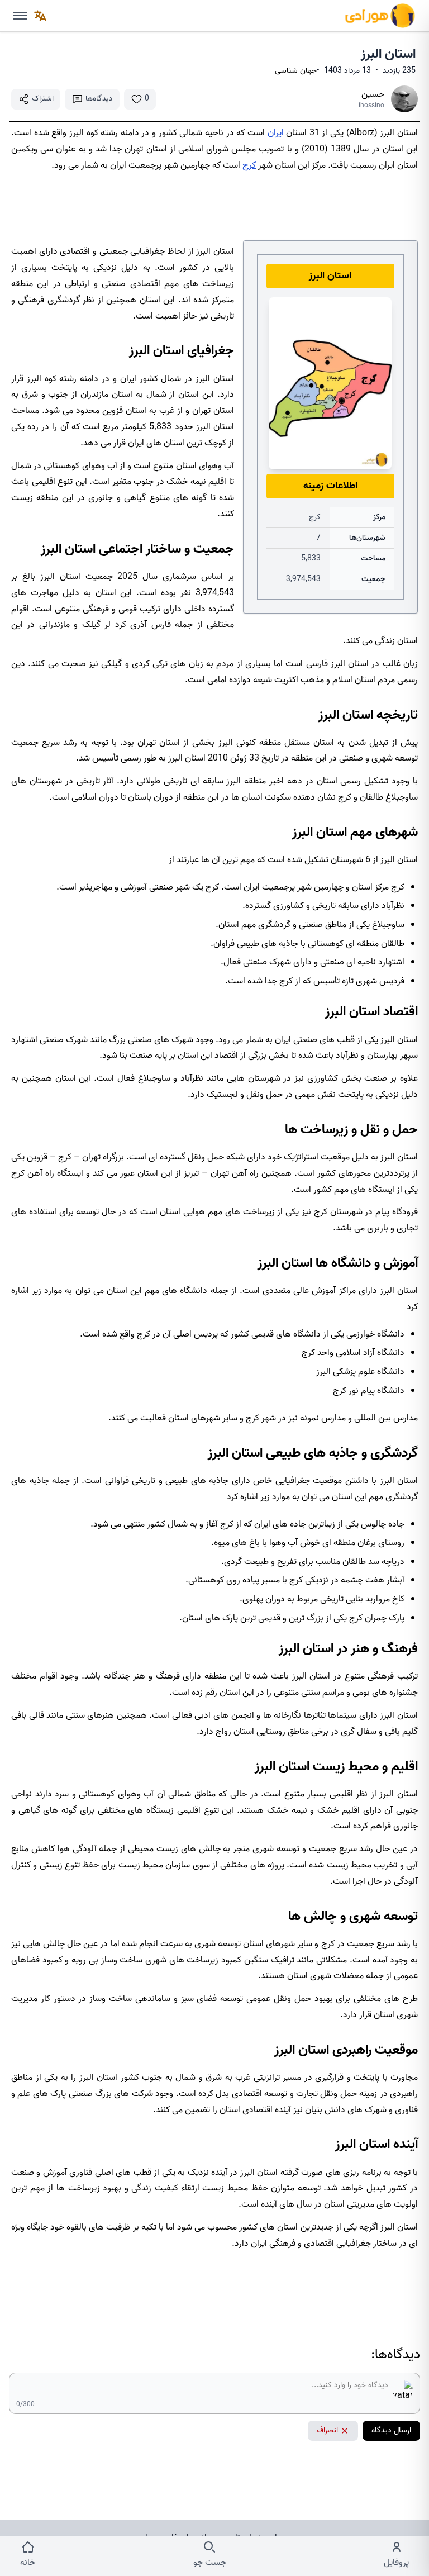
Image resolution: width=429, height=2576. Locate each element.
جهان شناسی (296, 71)
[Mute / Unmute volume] (20, 16)
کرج (249, 165)
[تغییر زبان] (40, 16)
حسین (373, 94)
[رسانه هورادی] (380, 16)
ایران (274, 133)
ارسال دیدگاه (391, 2430)
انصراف (327, 2430)
